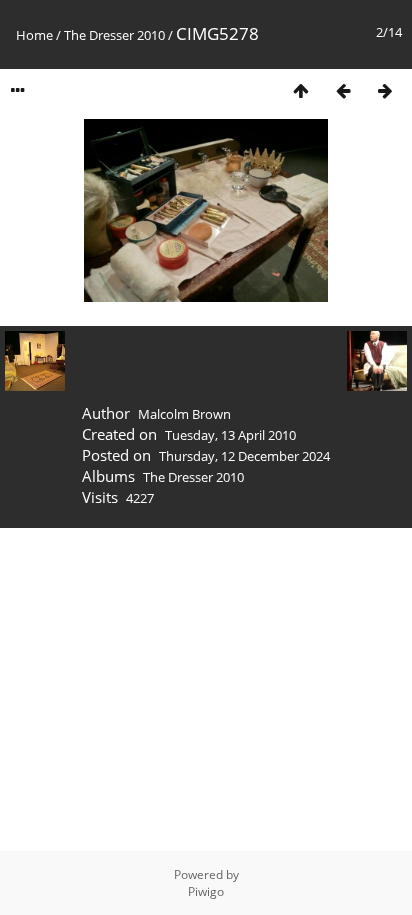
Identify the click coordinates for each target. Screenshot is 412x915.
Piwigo (206, 891)
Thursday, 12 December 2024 (244, 456)
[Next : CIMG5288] (385, 90)
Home (34, 35)
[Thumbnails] (301, 90)
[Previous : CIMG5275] (343, 90)
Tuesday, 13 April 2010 (230, 435)
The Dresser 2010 (114, 35)
